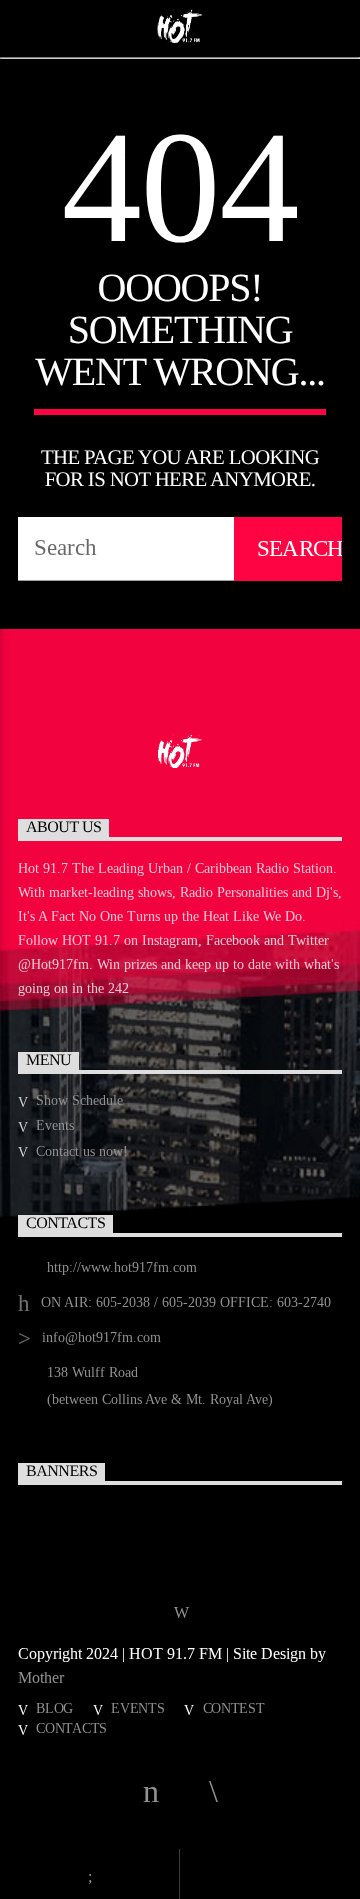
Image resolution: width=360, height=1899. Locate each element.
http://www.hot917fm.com (122, 1267)
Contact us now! (82, 1151)
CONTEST (234, 1708)
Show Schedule (79, 1100)
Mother (43, 1677)
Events (55, 1125)
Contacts (71, 1728)
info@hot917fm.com (101, 1337)
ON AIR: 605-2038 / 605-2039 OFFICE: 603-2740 (186, 1302)
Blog (54, 1708)
